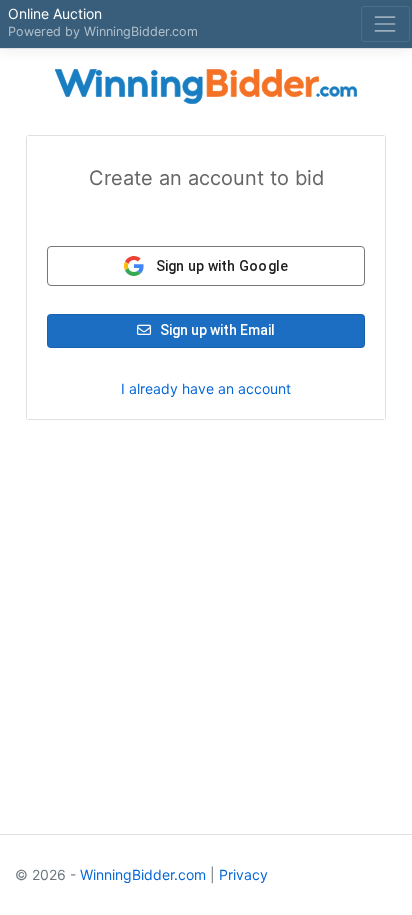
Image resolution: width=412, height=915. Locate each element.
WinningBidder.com (141, 31)
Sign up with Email (216, 330)
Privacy (243, 874)
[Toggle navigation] (385, 23)
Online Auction (55, 13)
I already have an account (206, 388)
